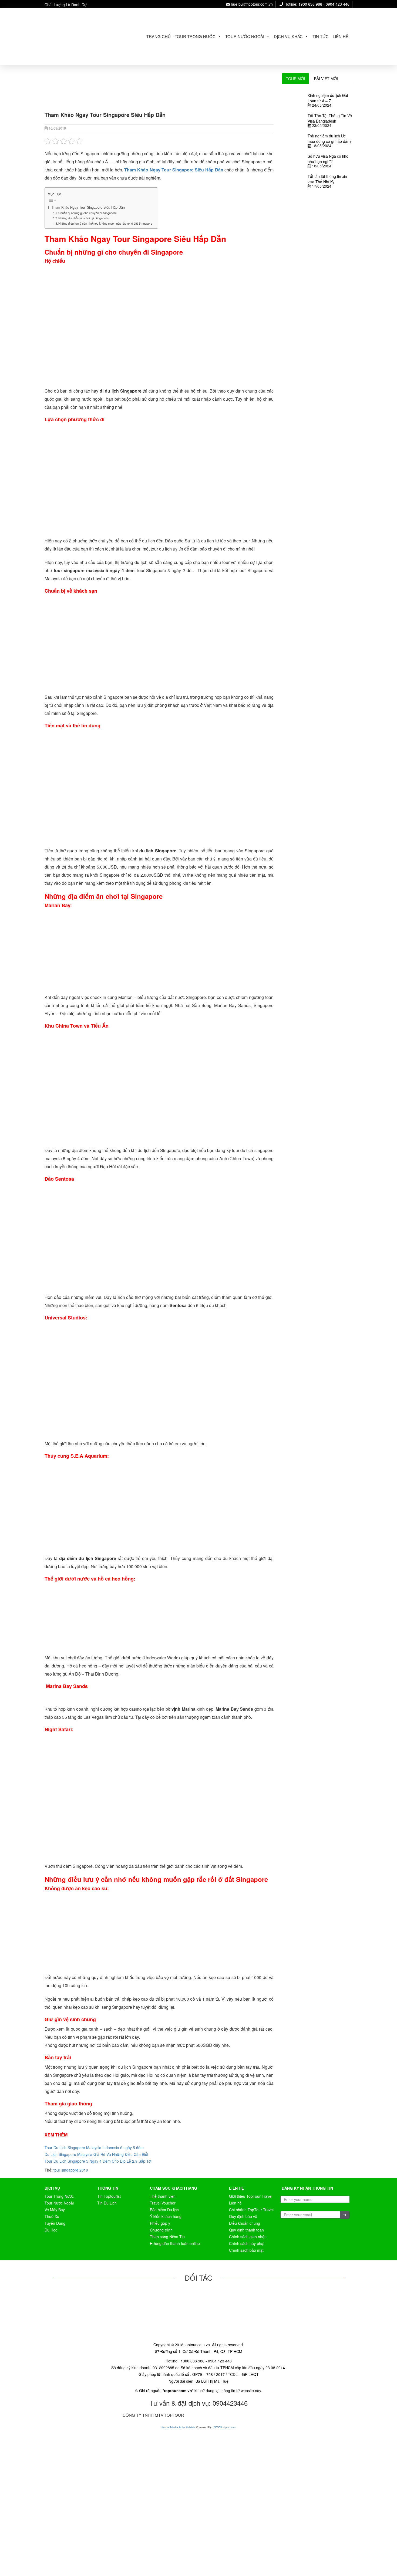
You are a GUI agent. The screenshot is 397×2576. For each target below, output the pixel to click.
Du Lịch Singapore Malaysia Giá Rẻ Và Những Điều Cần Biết (96, 2154)
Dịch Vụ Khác (288, 36)
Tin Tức (321, 36)
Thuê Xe (52, 2216)
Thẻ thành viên (163, 2196)
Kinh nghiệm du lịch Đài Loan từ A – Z (328, 98)
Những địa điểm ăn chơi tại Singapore (83, 218)
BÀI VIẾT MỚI (326, 79)
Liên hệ (341, 36)
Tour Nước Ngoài (245, 36)
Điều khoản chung (245, 2223)
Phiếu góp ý (160, 2223)
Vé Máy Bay (55, 2210)
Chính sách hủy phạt (247, 2243)
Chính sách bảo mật (246, 2250)
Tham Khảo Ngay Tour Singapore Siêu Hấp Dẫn (88, 207)
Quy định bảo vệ (243, 2216)
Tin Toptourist (109, 2196)
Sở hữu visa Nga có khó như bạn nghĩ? (328, 159)
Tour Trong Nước (195, 36)
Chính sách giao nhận (248, 2237)
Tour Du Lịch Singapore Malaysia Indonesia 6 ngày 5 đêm (94, 2148)
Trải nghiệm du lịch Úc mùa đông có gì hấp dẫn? (330, 139)
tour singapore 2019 (71, 2170)
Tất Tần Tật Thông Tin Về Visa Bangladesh (330, 118)
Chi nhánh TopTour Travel (251, 2210)
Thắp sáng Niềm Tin (167, 2237)
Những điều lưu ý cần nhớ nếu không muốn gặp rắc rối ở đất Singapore (105, 223)
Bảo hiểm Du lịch (164, 2210)
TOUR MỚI (295, 79)
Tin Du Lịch (107, 2203)
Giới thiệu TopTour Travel (251, 2196)
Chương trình (161, 2230)
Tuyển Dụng (55, 2223)
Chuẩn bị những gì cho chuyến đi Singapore (88, 213)
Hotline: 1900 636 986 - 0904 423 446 (316, 4)
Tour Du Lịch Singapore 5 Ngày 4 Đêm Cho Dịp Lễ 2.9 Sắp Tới (98, 2161)
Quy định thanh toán (246, 2230)
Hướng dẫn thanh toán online (175, 2243)
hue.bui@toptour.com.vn (251, 4)
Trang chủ (159, 36)
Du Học (51, 2230)
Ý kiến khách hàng (166, 2216)
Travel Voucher (163, 2203)
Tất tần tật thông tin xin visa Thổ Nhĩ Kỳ (327, 179)
